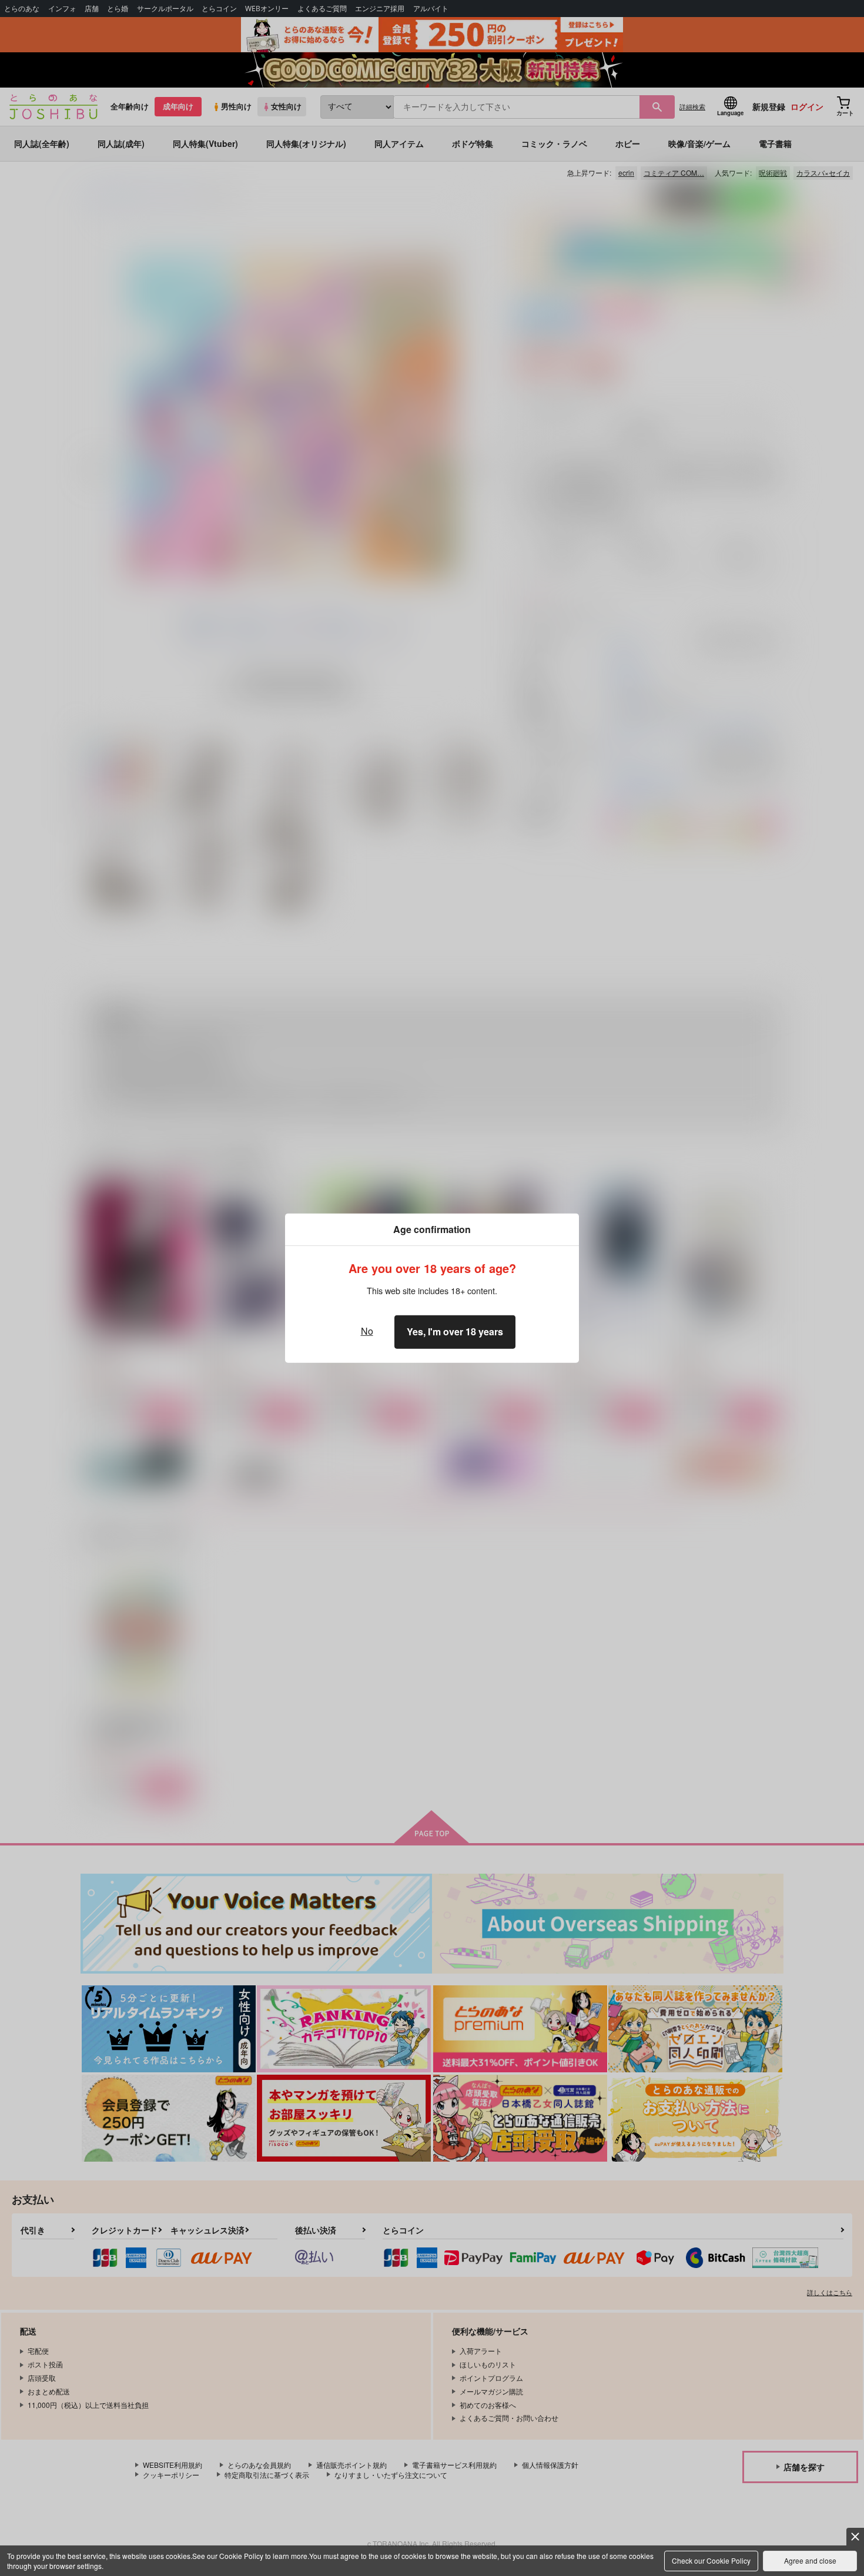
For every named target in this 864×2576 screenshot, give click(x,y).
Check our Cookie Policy (711, 2560)
